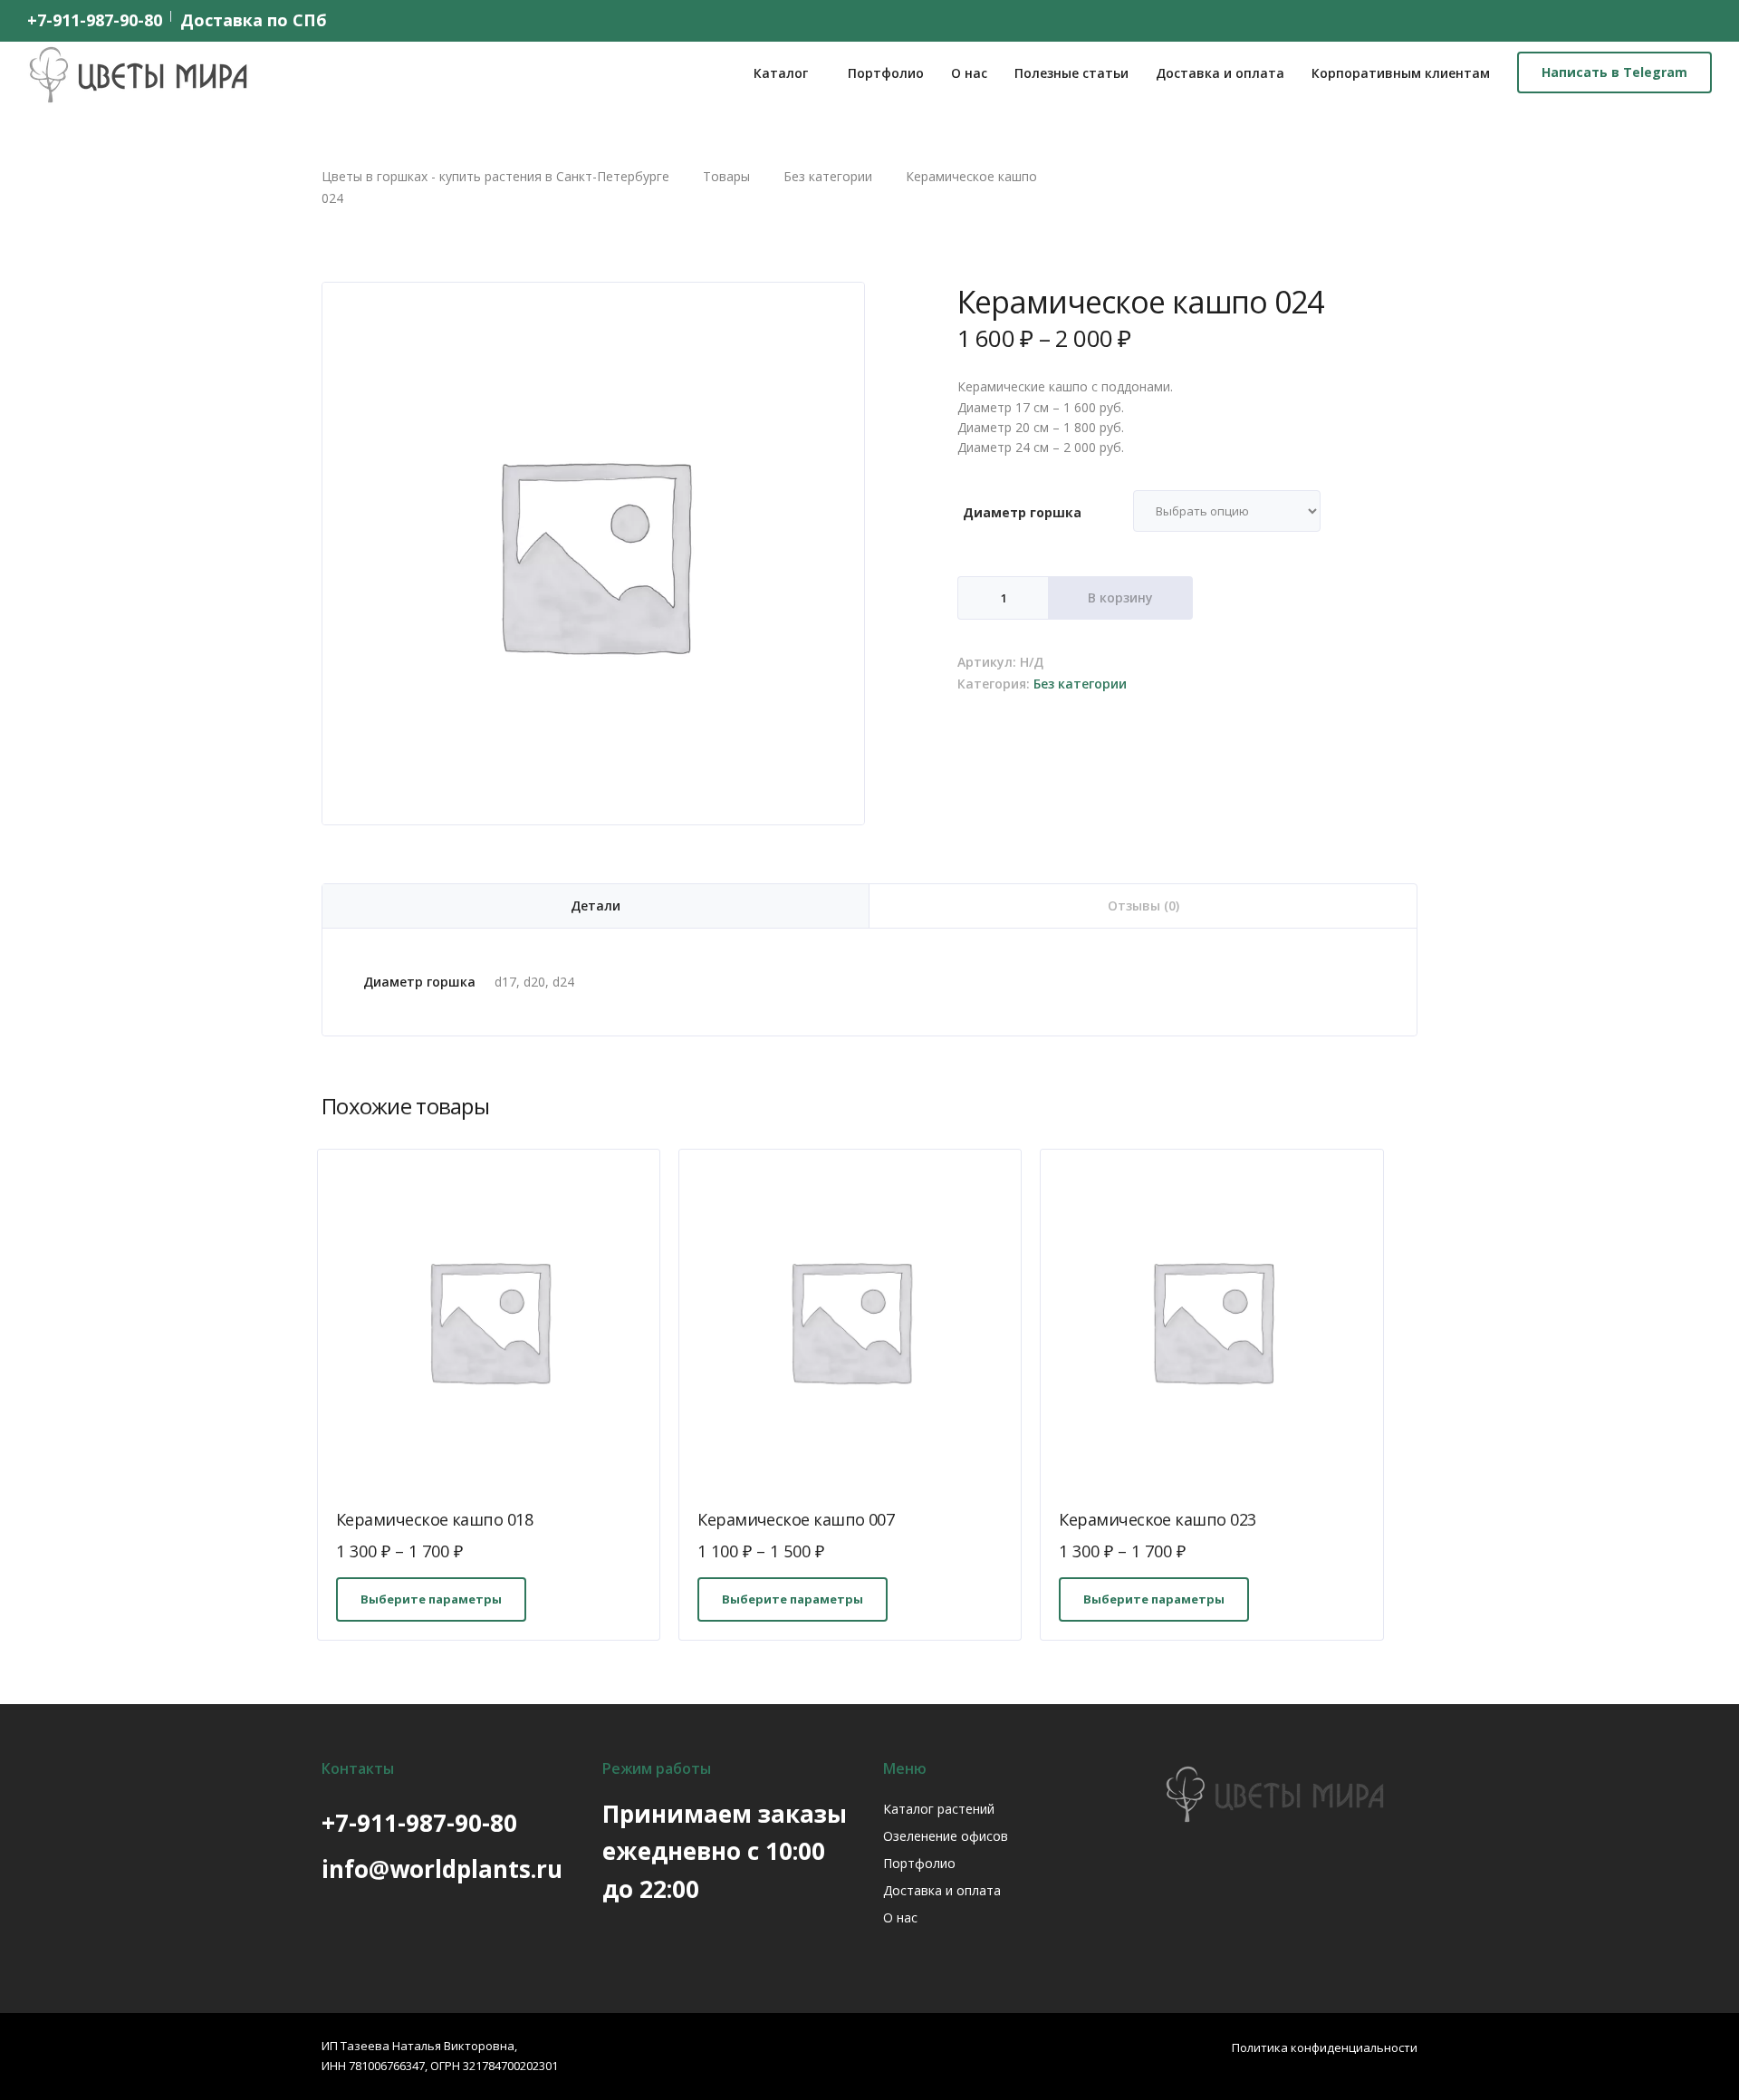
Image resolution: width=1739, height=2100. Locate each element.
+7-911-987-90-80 (95, 20)
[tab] (596, 906)
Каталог (781, 73)
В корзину (1120, 597)
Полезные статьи (1071, 73)
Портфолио (886, 73)
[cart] (1702, 20)
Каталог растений (939, 1809)
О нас (969, 73)
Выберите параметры (431, 1599)
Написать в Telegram (1614, 72)
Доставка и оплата (1220, 73)
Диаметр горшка (1022, 512)
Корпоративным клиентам (1401, 73)
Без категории (1080, 684)
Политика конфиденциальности (1325, 2047)
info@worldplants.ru (442, 1869)
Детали (596, 906)
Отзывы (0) (1143, 906)
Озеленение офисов (946, 1836)
